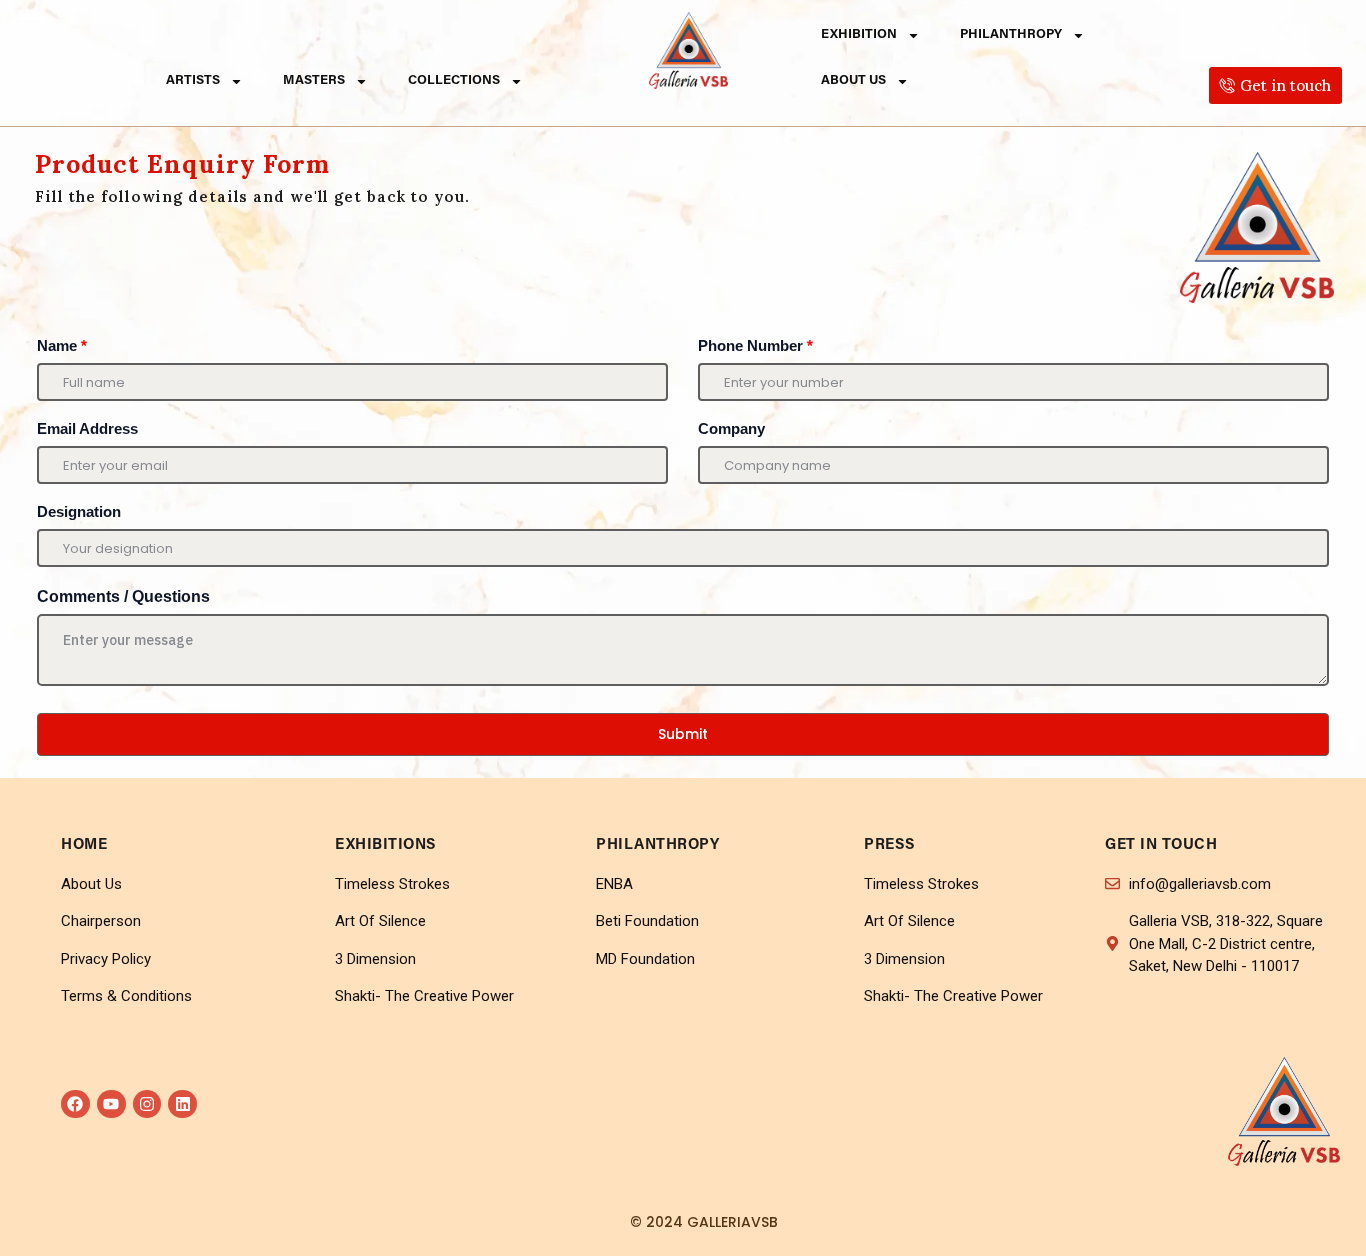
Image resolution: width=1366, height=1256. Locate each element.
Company (731, 428)
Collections (454, 80)
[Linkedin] (182, 1104)
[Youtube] (111, 1104)
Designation (79, 511)
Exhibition (859, 34)
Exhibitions (386, 845)
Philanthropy (1011, 34)
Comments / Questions (123, 596)
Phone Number (755, 345)
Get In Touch (1161, 845)
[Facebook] (75, 1104)
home (84, 845)
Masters (314, 80)
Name (62, 345)
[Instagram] (147, 1104)
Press (890, 845)
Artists (193, 80)
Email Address (87, 428)
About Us (853, 80)
